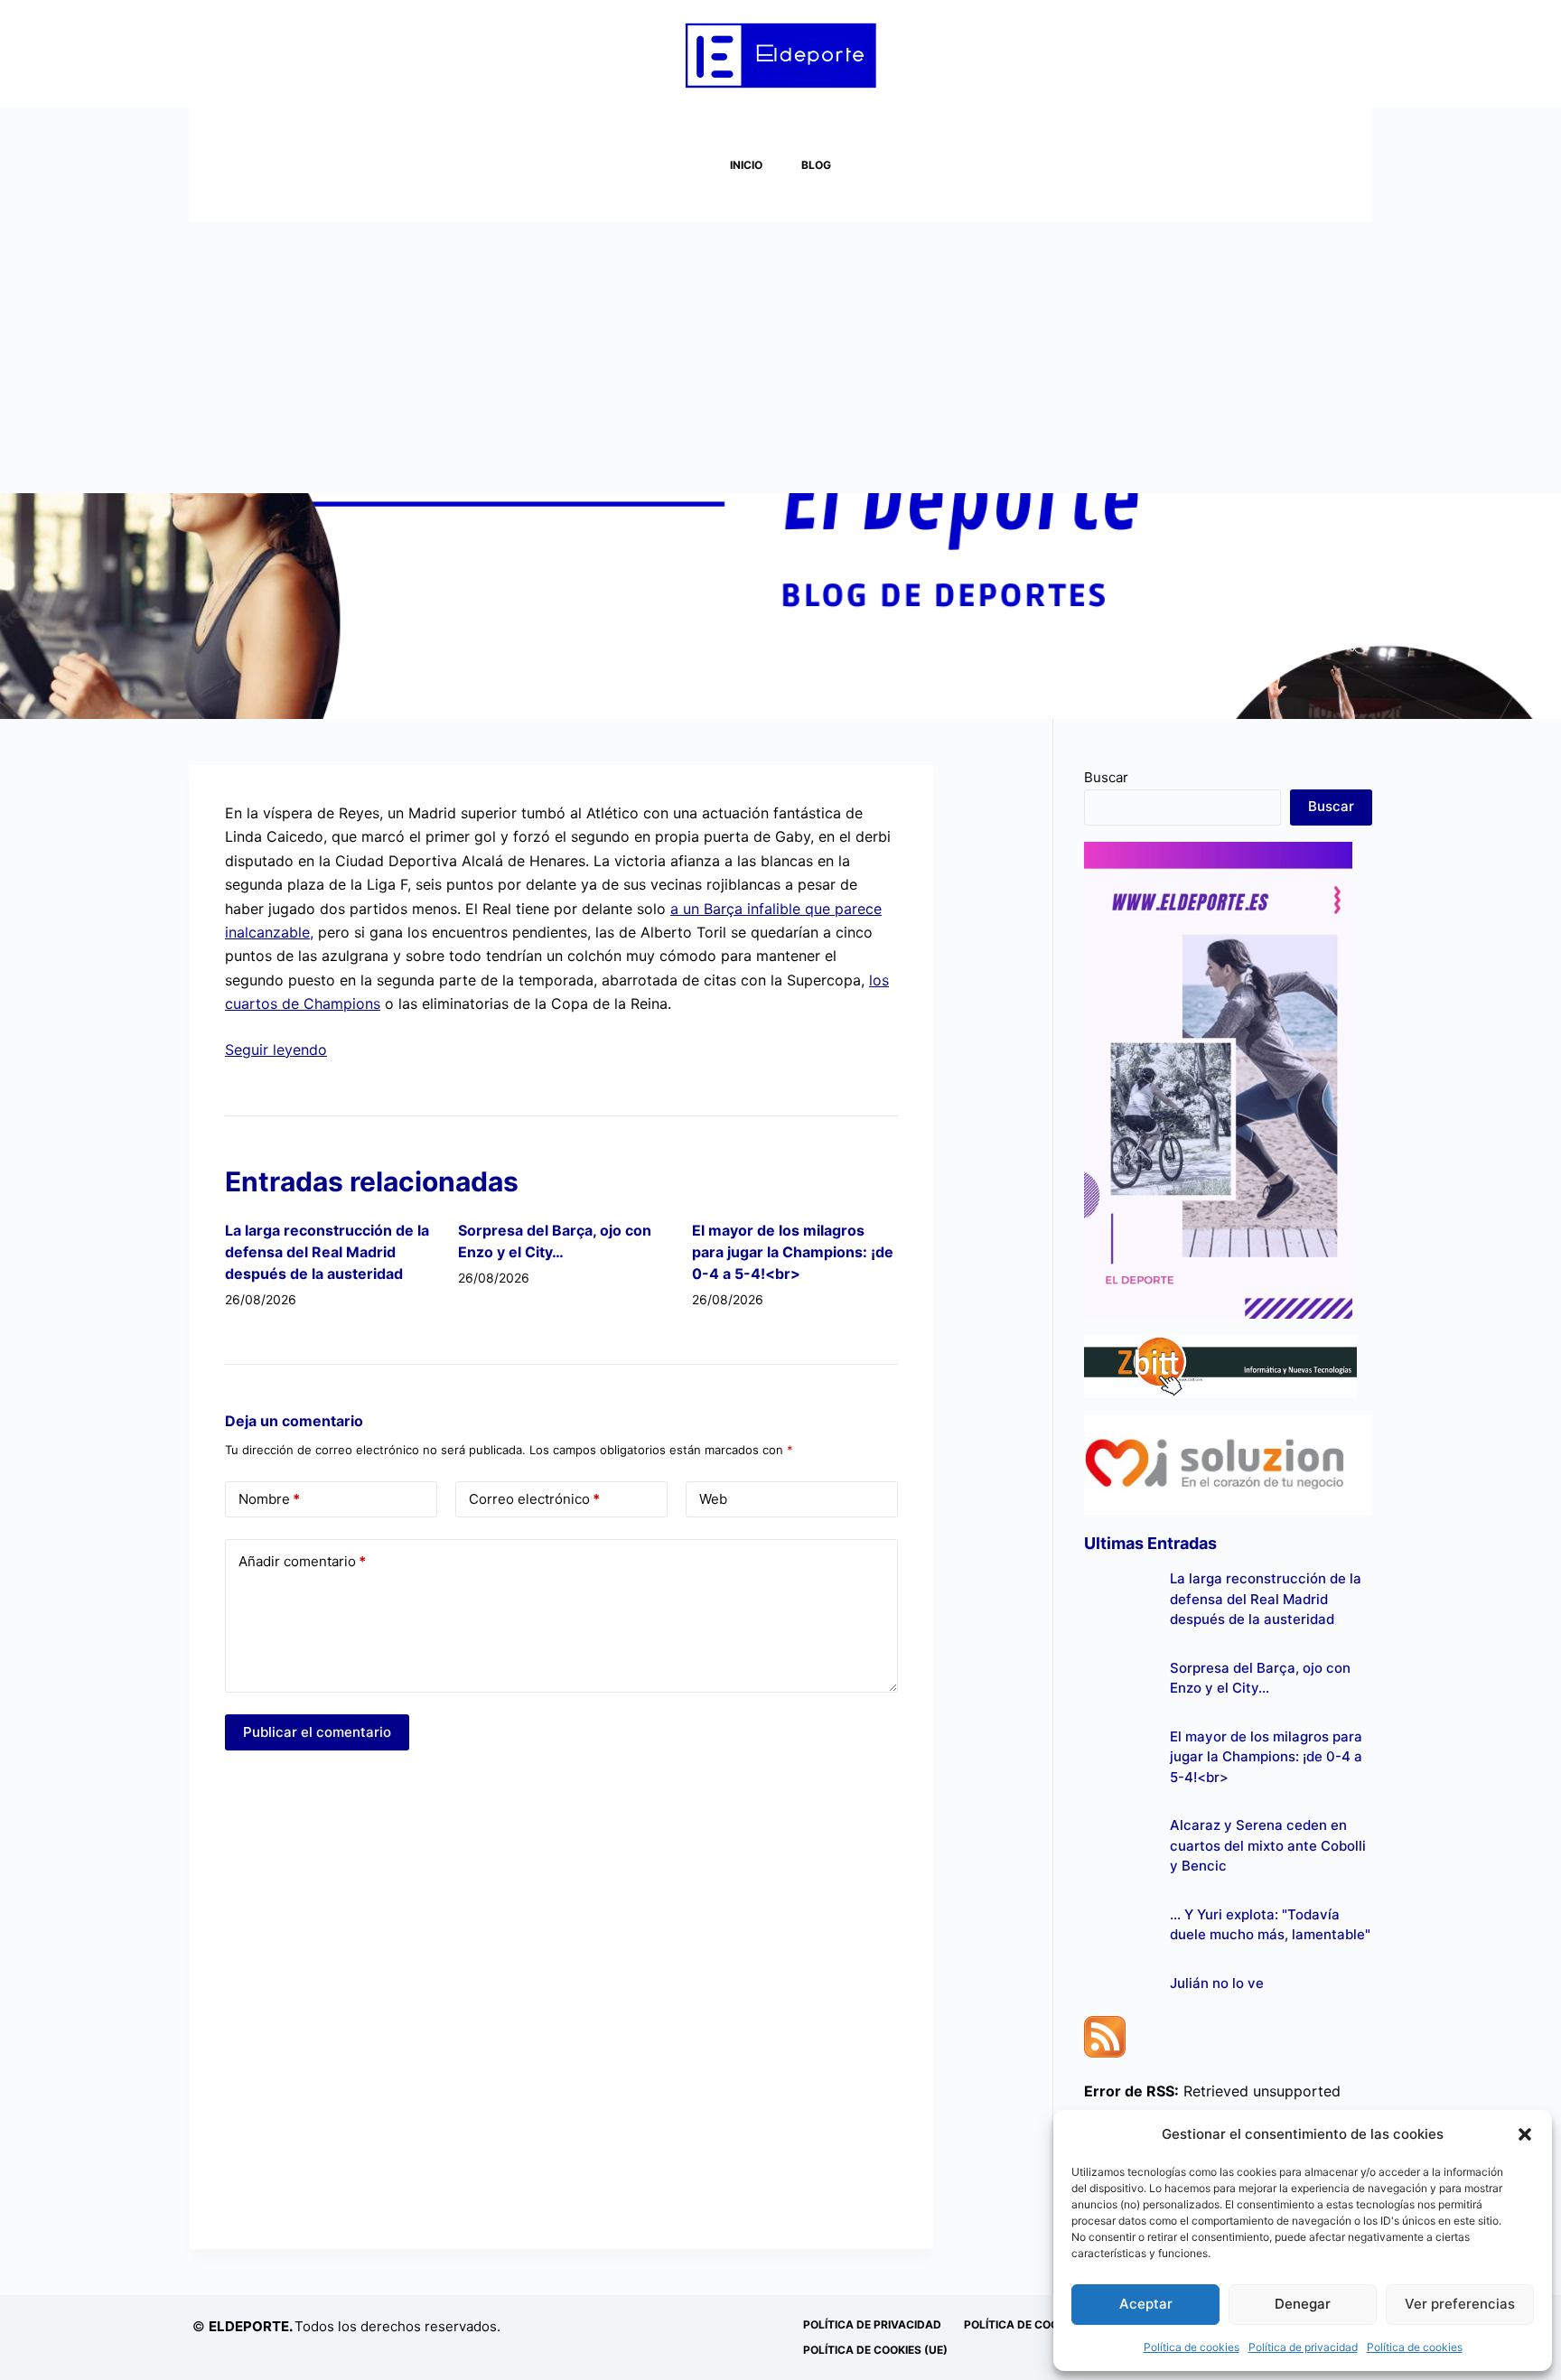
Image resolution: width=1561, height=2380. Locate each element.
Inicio (746, 165)
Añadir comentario (302, 1561)
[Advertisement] (780, 358)
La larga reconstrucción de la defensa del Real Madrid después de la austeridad (327, 1252)
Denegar (1303, 2304)
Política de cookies (1192, 2347)
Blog (816, 165)
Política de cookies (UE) (875, 2350)
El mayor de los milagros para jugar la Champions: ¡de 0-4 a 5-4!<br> (793, 1252)
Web (713, 1499)
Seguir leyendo (276, 1050)
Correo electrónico (534, 1499)
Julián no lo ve (1217, 1983)
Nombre (269, 1499)
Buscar (1106, 777)
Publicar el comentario (317, 1732)
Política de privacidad (1303, 2347)
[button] (1525, 2134)
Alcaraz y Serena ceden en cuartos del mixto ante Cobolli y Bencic (1268, 1845)
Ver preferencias (1460, 2304)
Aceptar (1146, 2304)
